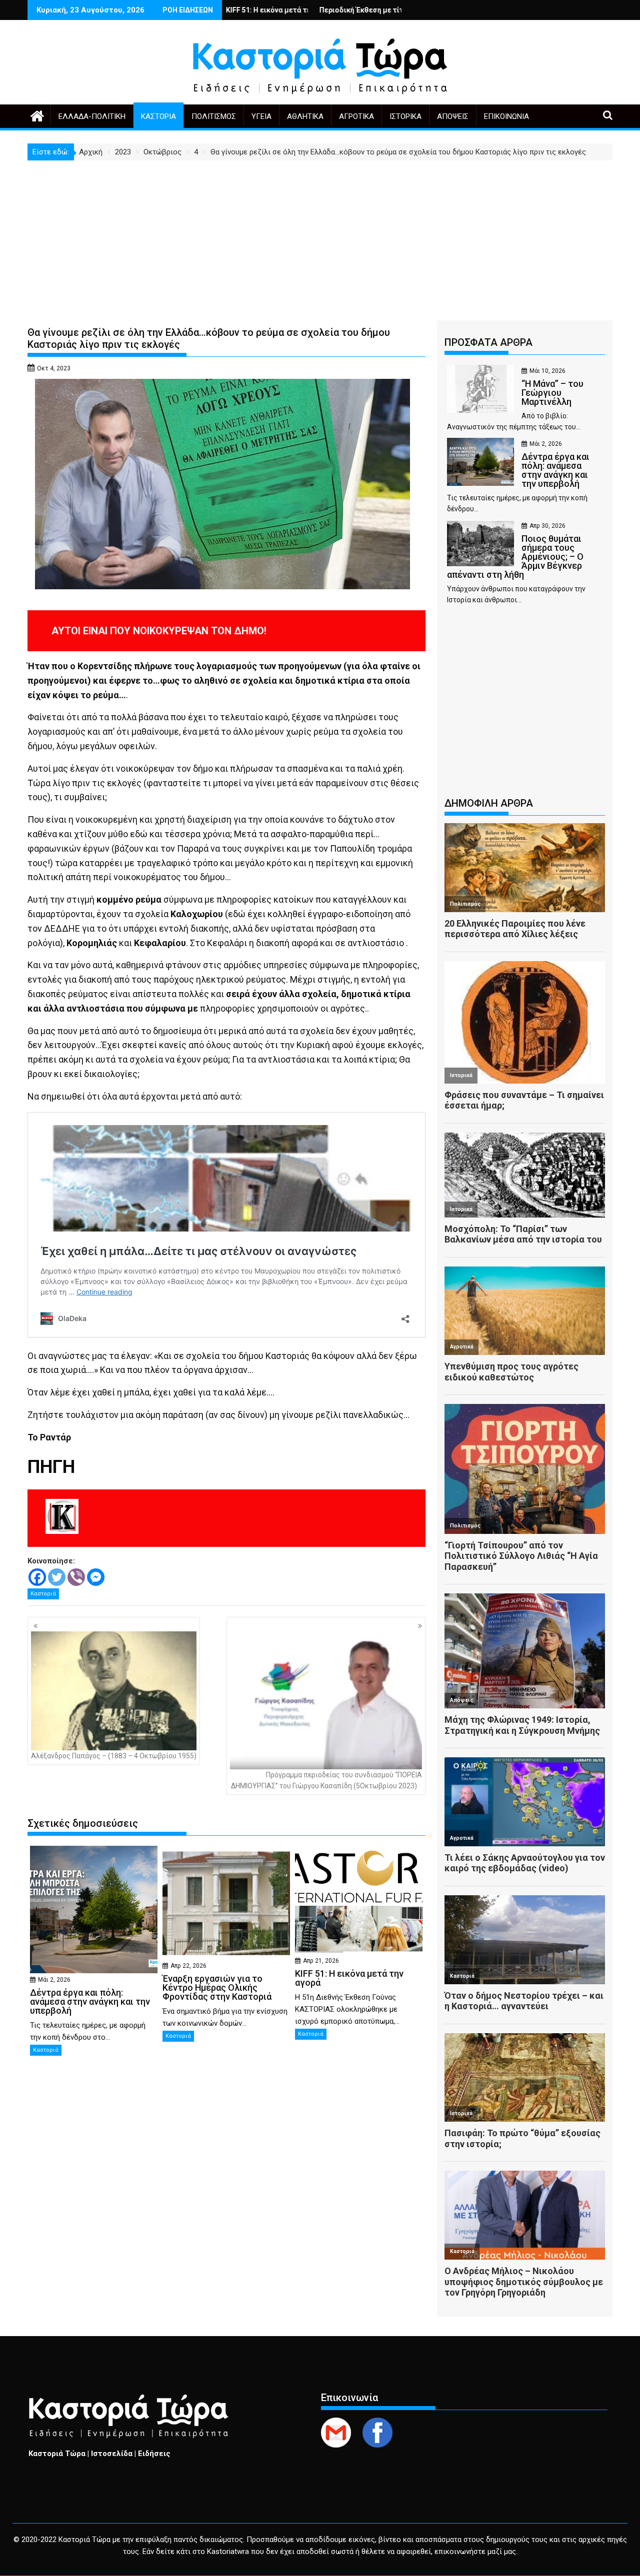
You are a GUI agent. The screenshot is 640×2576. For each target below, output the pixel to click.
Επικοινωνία (506, 116)
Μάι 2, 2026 (54, 1980)
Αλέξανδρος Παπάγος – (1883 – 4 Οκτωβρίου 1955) (114, 1756)
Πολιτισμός (214, 116)
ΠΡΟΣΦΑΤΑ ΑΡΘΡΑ (488, 342)
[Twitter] (57, 1577)
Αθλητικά (305, 116)
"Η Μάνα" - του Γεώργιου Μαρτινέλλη (378, 10)
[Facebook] (37, 1577)
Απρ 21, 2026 (321, 1961)
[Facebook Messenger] (96, 1577)
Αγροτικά (356, 116)
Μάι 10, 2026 (547, 371)
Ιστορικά (405, 116)
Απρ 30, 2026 (547, 526)
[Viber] (76, 1577)
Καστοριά (158, 116)
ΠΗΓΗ (51, 1467)
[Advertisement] (320, 235)
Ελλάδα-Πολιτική (92, 116)
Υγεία (261, 116)
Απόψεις (453, 116)
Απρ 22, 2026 (188, 1966)
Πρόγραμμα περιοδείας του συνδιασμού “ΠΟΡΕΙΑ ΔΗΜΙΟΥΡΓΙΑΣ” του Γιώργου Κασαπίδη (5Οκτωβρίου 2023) (326, 1780)
